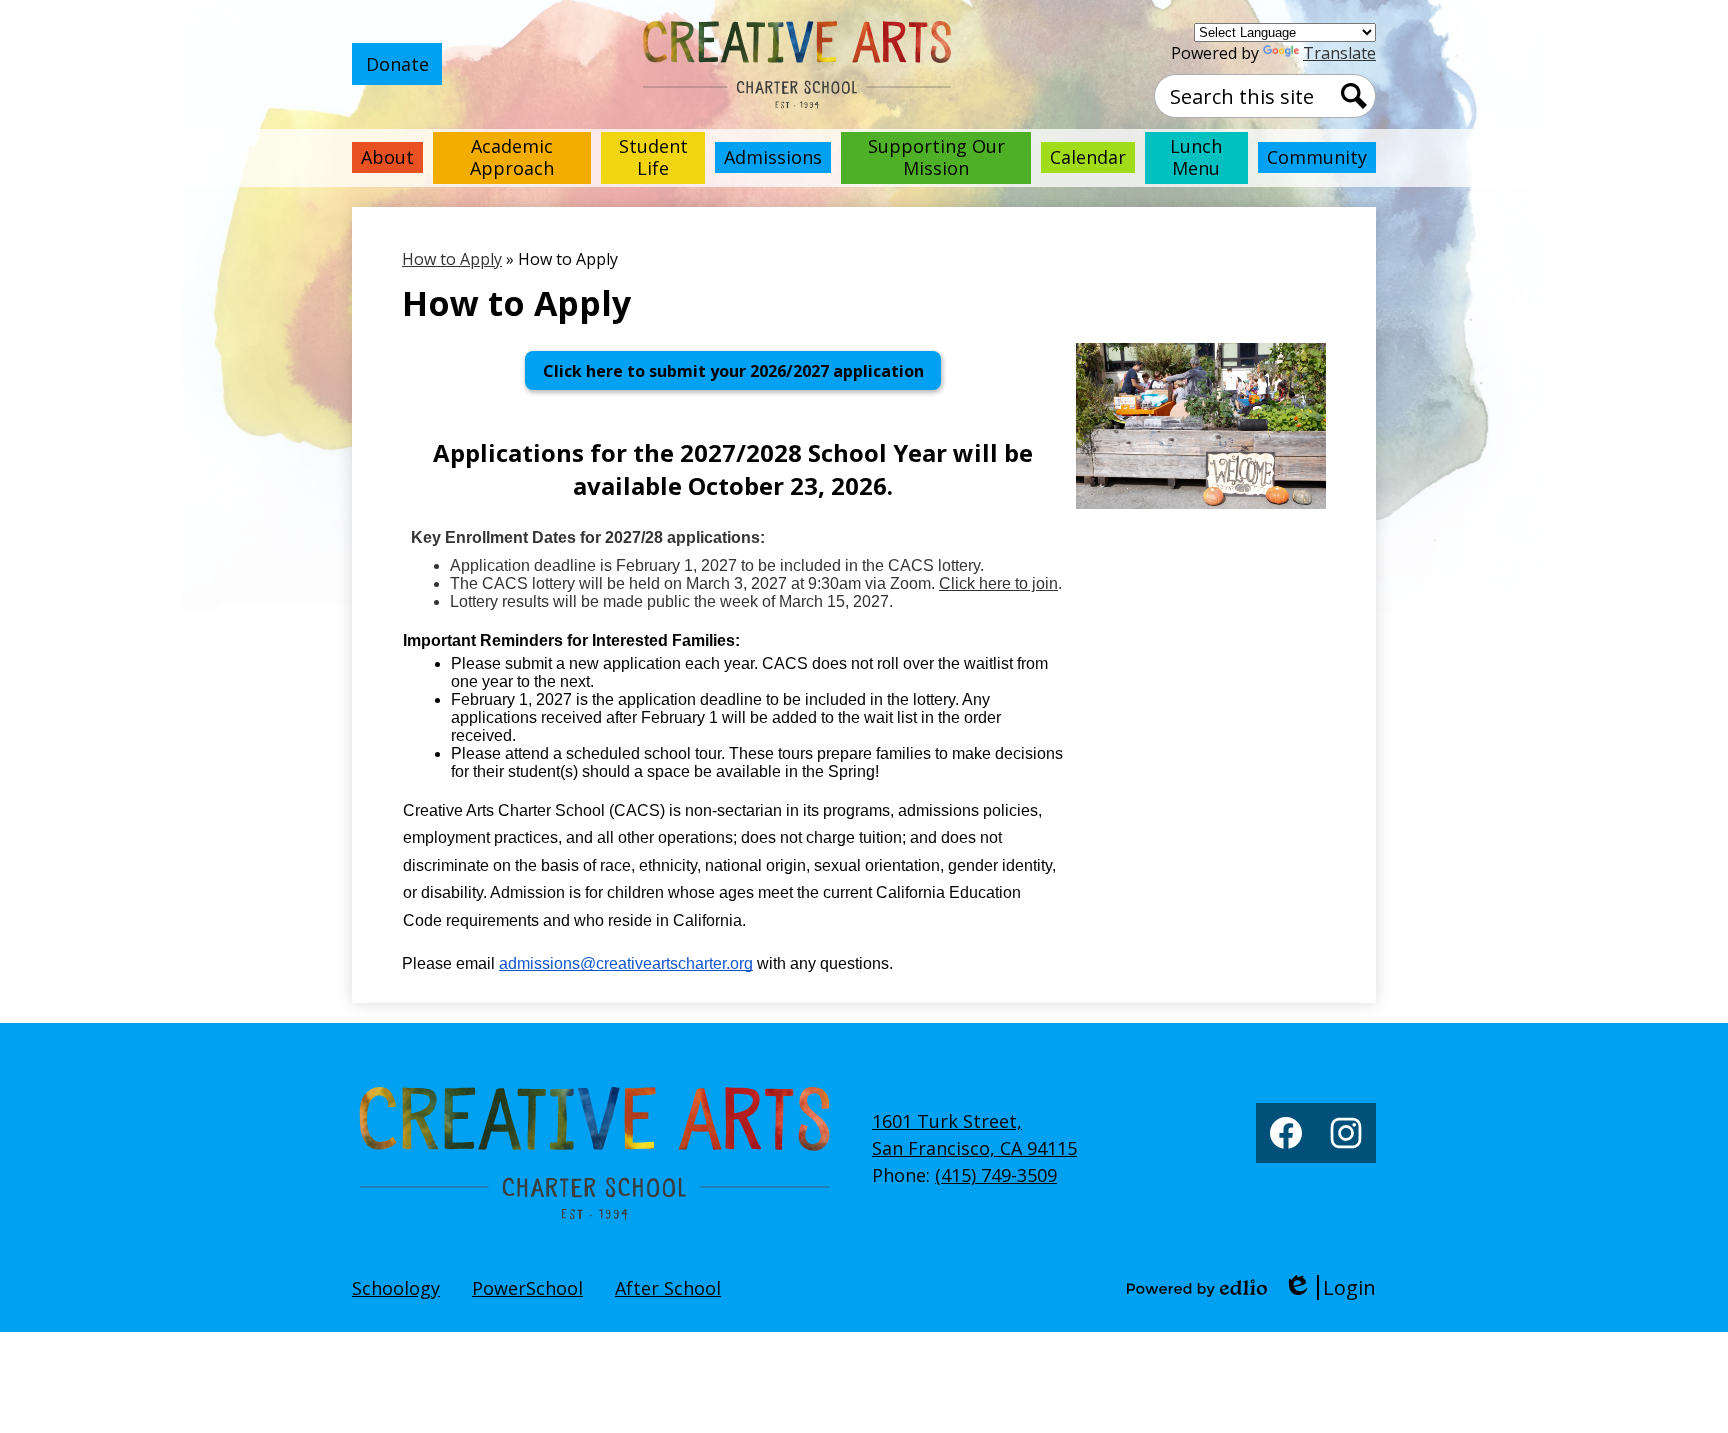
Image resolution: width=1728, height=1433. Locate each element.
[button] (387, 158)
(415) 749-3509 (996, 1175)
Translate (1339, 53)
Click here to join (998, 583)
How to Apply (452, 259)
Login (1329, 1287)
